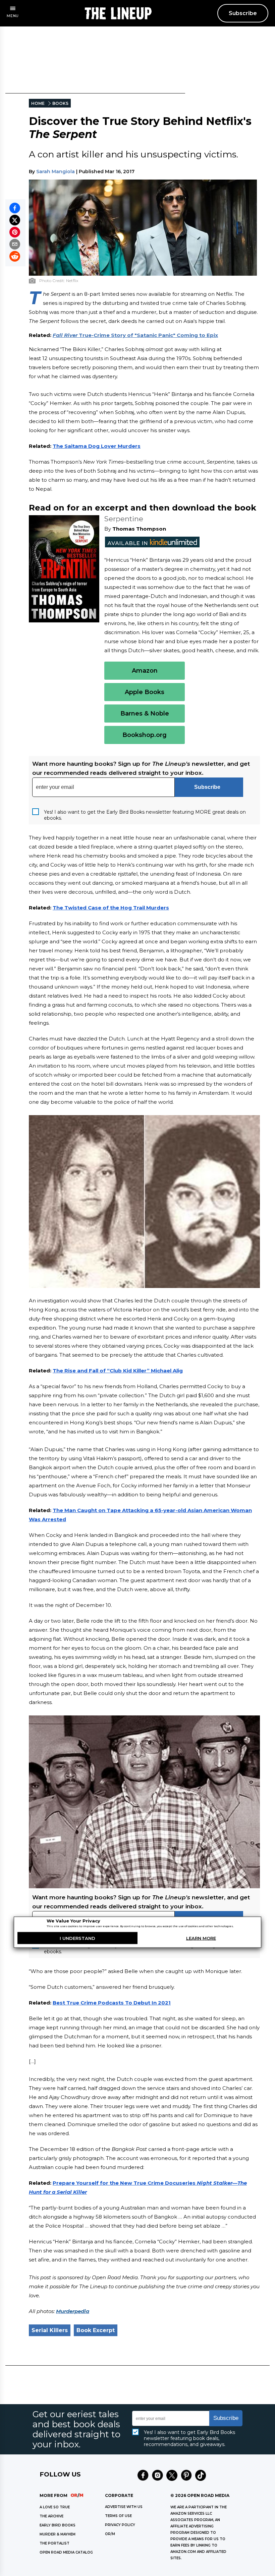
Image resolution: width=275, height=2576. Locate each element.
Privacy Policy (120, 2525)
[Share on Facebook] (15, 208)
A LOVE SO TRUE (55, 2507)
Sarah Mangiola (56, 172)
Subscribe (243, 13)
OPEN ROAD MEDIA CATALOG (66, 2552)
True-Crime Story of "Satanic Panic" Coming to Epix (135, 335)
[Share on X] (15, 220)
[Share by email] (15, 244)
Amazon (145, 671)
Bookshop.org (145, 735)
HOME (38, 103)
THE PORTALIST (54, 2543)
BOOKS (60, 103)
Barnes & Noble (145, 714)
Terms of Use (118, 2516)
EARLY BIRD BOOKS (58, 2525)
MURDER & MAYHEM (58, 2534)
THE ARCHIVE (51, 2516)
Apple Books (145, 692)
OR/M (110, 2534)
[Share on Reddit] (15, 256)
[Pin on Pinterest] (15, 232)
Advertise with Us (124, 2507)
